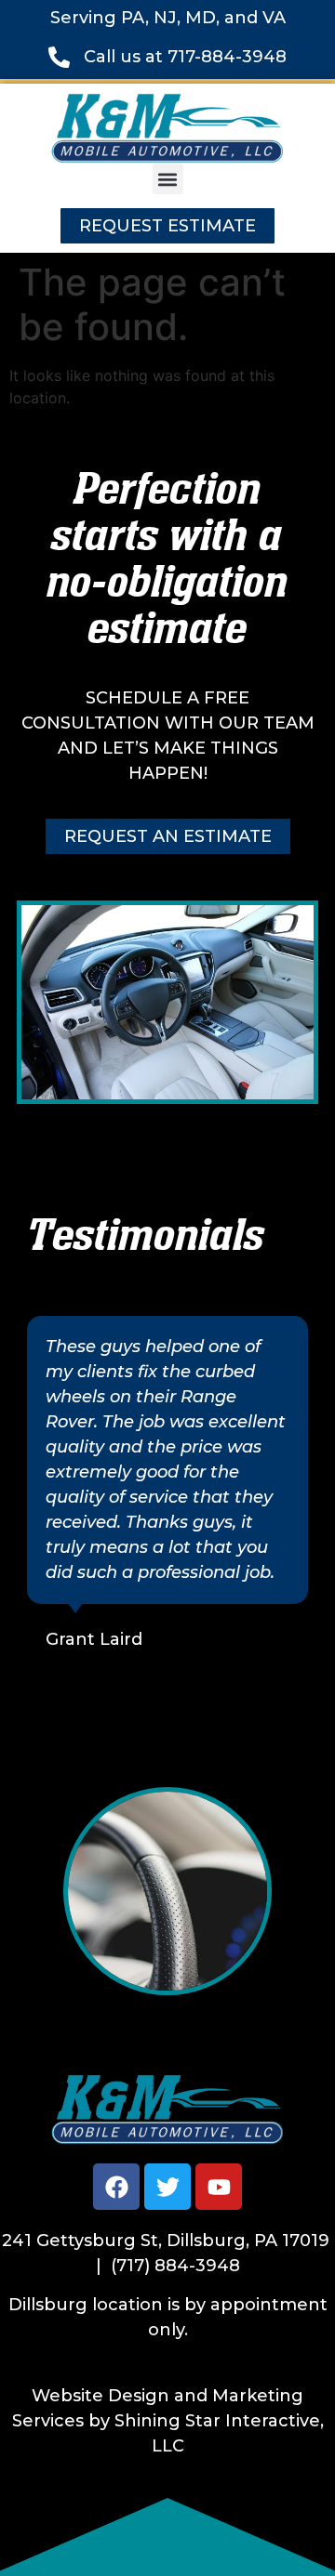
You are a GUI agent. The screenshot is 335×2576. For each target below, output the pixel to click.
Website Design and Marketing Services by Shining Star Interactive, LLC (168, 2421)
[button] (168, 179)
